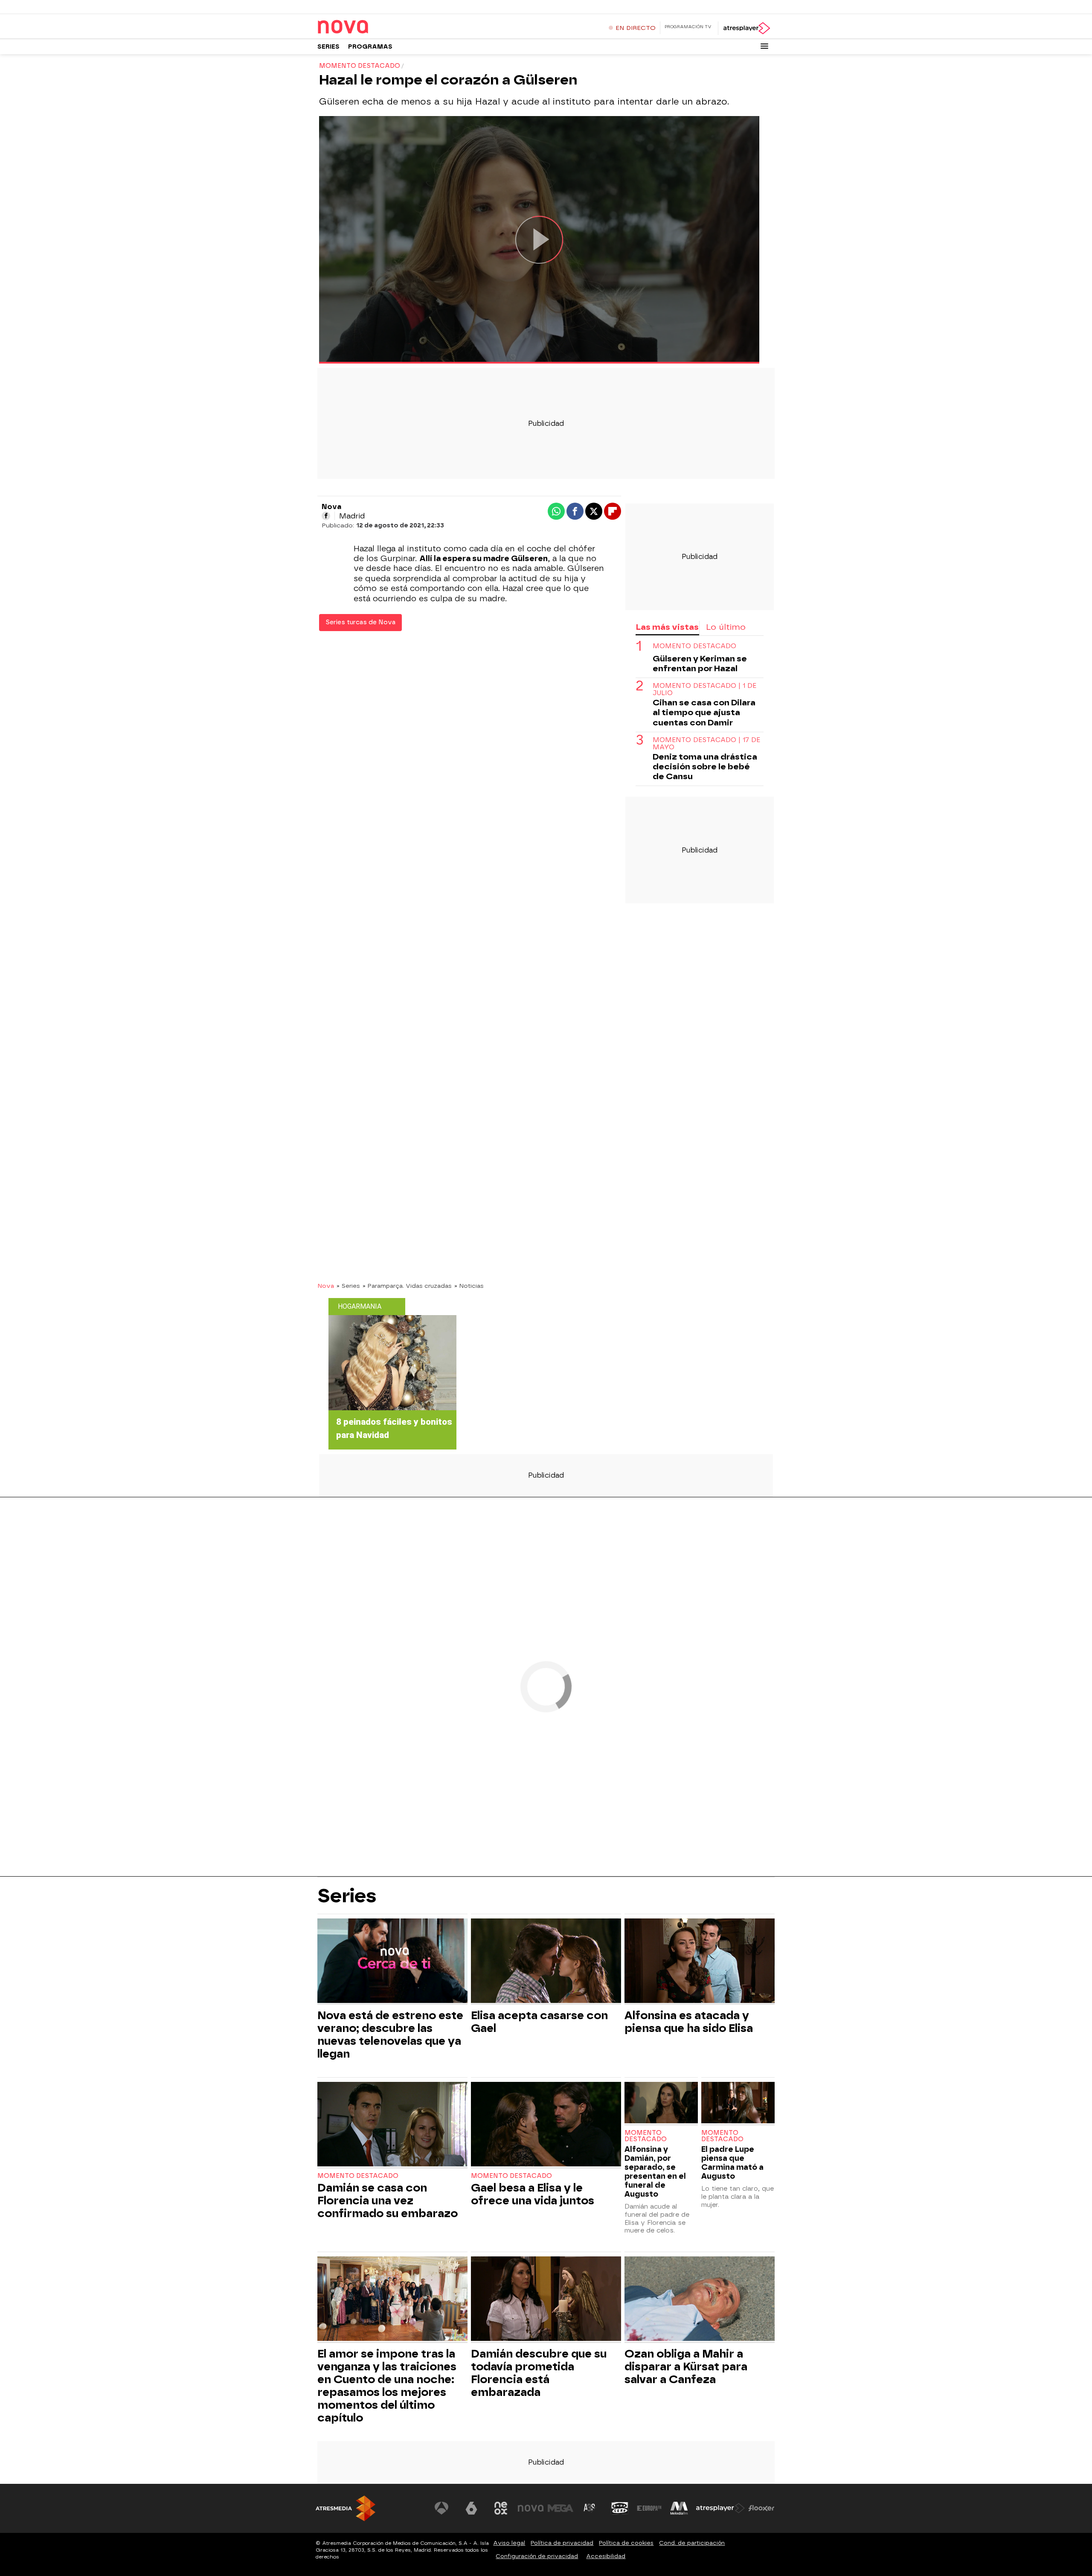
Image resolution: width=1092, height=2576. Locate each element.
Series (328, 47)
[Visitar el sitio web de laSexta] (471, 2508)
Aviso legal (509, 2543)
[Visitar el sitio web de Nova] (531, 2508)
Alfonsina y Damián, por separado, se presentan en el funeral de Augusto (655, 2171)
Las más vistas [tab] (667, 627)
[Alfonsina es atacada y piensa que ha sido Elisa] (700, 1962)
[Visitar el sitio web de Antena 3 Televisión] (441, 2508)
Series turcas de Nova (360, 622)
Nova (326, 1286)
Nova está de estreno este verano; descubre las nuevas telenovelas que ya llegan (390, 2035)
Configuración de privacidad (537, 2556)
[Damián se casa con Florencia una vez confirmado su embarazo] (392, 2125)
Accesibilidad (606, 2556)
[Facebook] (326, 516)
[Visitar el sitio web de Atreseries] (590, 2508)
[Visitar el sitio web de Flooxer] (761, 2508)
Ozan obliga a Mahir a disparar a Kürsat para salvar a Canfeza (686, 2366)
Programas (370, 47)
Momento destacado (694, 646)
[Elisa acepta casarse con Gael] (546, 1962)
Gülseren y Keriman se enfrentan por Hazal (700, 664)
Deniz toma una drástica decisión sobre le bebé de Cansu (705, 767)
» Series (348, 1286)
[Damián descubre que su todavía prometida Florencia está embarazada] (546, 2300)
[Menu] (764, 46)
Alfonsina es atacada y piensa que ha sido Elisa (689, 2022)
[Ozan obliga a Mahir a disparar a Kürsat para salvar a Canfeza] (700, 2300)
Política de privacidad (562, 2543)
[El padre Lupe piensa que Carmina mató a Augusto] (738, 2103)
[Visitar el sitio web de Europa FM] (649, 2508)
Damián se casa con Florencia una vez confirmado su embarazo (388, 2201)
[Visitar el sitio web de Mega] (561, 2508)
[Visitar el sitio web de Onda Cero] (620, 2508)
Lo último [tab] (726, 627)
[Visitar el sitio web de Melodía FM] (679, 2508)
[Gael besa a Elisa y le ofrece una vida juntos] (546, 2125)
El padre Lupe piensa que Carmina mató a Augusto (732, 2163)
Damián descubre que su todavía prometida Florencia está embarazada (539, 2373)
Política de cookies (626, 2543)
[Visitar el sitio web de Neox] (501, 2508)
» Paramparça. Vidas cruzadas (407, 1286)
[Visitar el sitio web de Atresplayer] (720, 2508)
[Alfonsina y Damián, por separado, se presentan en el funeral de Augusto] (661, 2103)
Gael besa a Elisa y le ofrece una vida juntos (533, 2194)
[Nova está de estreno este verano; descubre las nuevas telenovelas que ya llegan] (392, 1962)
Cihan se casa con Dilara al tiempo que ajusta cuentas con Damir (704, 713)
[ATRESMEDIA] (346, 2508)
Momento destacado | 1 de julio (704, 690)
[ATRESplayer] (746, 28)
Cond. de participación (692, 2543)
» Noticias (469, 1286)
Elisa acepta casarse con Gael (539, 2022)
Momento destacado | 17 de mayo (706, 744)
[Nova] (371, 27)
